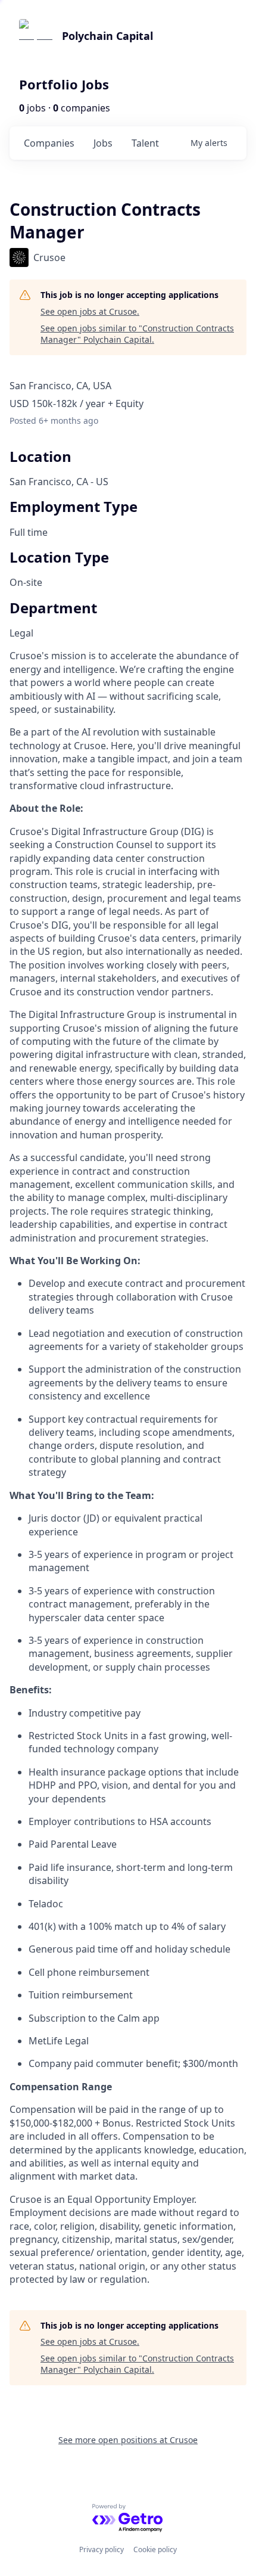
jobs (103, 143)
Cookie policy (155, 2549)
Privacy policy (102, 2549)
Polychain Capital (107, 36)
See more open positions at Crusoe (128, 2440)
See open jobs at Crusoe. (90, 311)
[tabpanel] (128, 1467)
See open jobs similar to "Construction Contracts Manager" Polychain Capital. (137, 334)
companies (49, 143)
